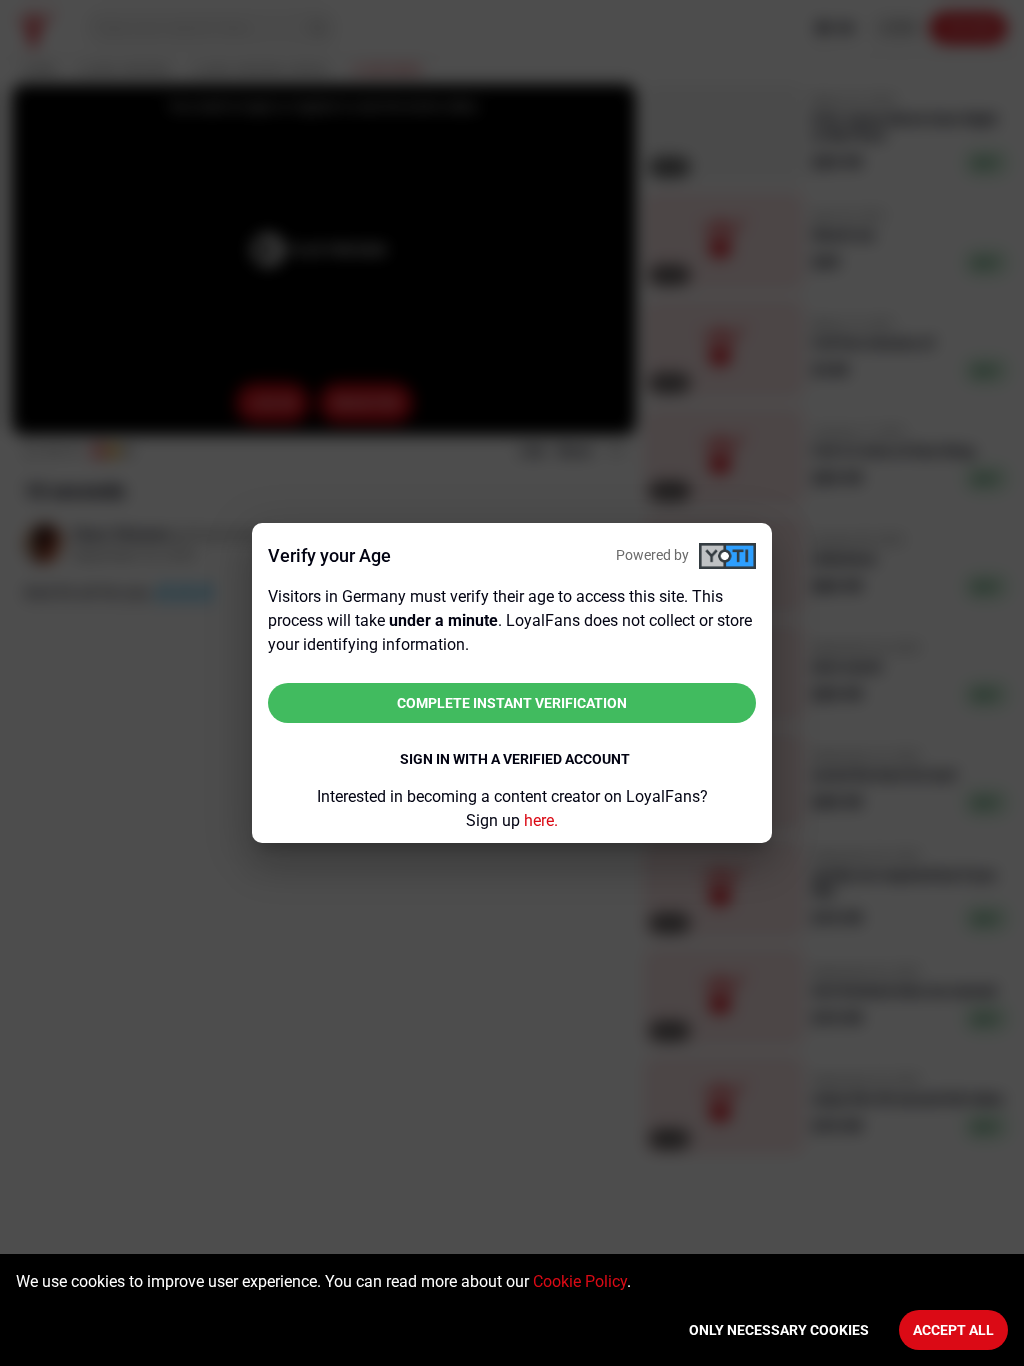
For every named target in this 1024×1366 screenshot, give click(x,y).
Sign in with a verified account (515, 759)
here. (541, 820)
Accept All (953, 1330)
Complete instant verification (512, 703)
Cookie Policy (580, 1281)
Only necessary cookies (779, 1330)
